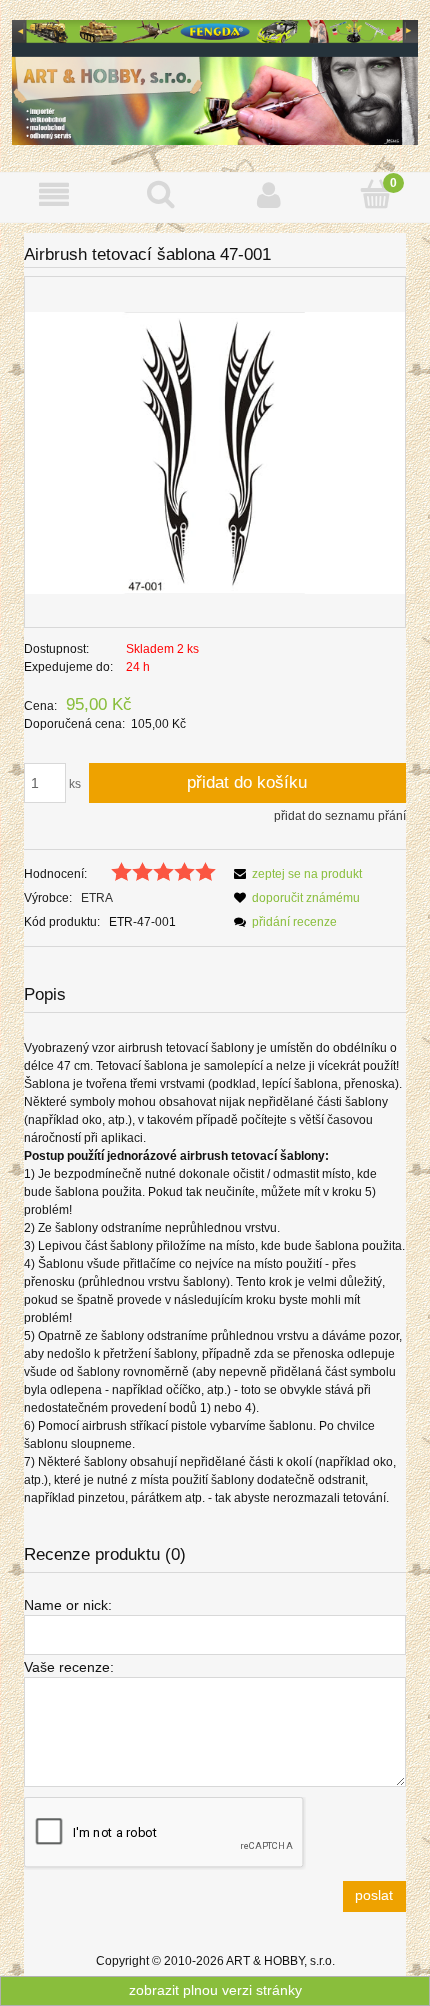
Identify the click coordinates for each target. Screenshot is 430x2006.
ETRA (97, 898)
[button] (54, 194)
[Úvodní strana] (215, 80)
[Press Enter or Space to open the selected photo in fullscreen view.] (215, 452)
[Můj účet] (269, 194)
